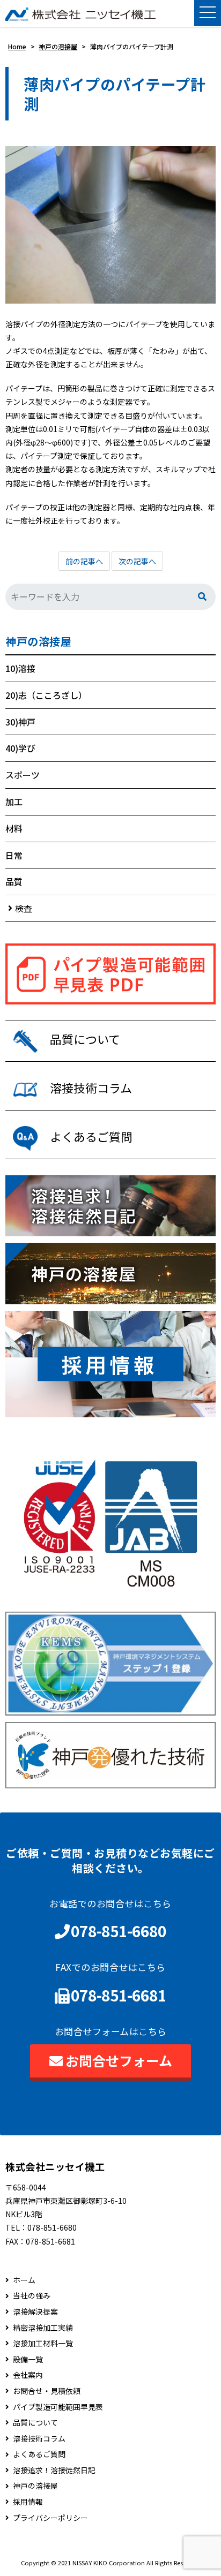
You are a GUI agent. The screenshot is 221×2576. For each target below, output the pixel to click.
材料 (14, 828)
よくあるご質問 (39, 2454)
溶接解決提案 (35, 2312)
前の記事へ (84, 561)
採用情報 (28, 2502)
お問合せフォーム (119, 2060)
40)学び (20, 748)
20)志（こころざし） (46, 695)
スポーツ (23, 775)
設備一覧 (28, 2359)
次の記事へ (137, 561)
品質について (35, 2423)
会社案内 (28, 2375)
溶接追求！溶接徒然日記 (54, 2470)
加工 (14, 802)
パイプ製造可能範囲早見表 (58, 2407)
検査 (24, 908)
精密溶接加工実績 (43, 2328)
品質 (14, 881)
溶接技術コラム (39, 2439)
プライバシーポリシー (50, 2518)
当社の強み (32, 2296)
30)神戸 (20, 722)
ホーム (24, 2280)
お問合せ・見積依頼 (47, 2391)
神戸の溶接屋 (38, 641)
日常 (14, 855)
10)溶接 (20, 668)
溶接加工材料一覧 (43, 2343)
